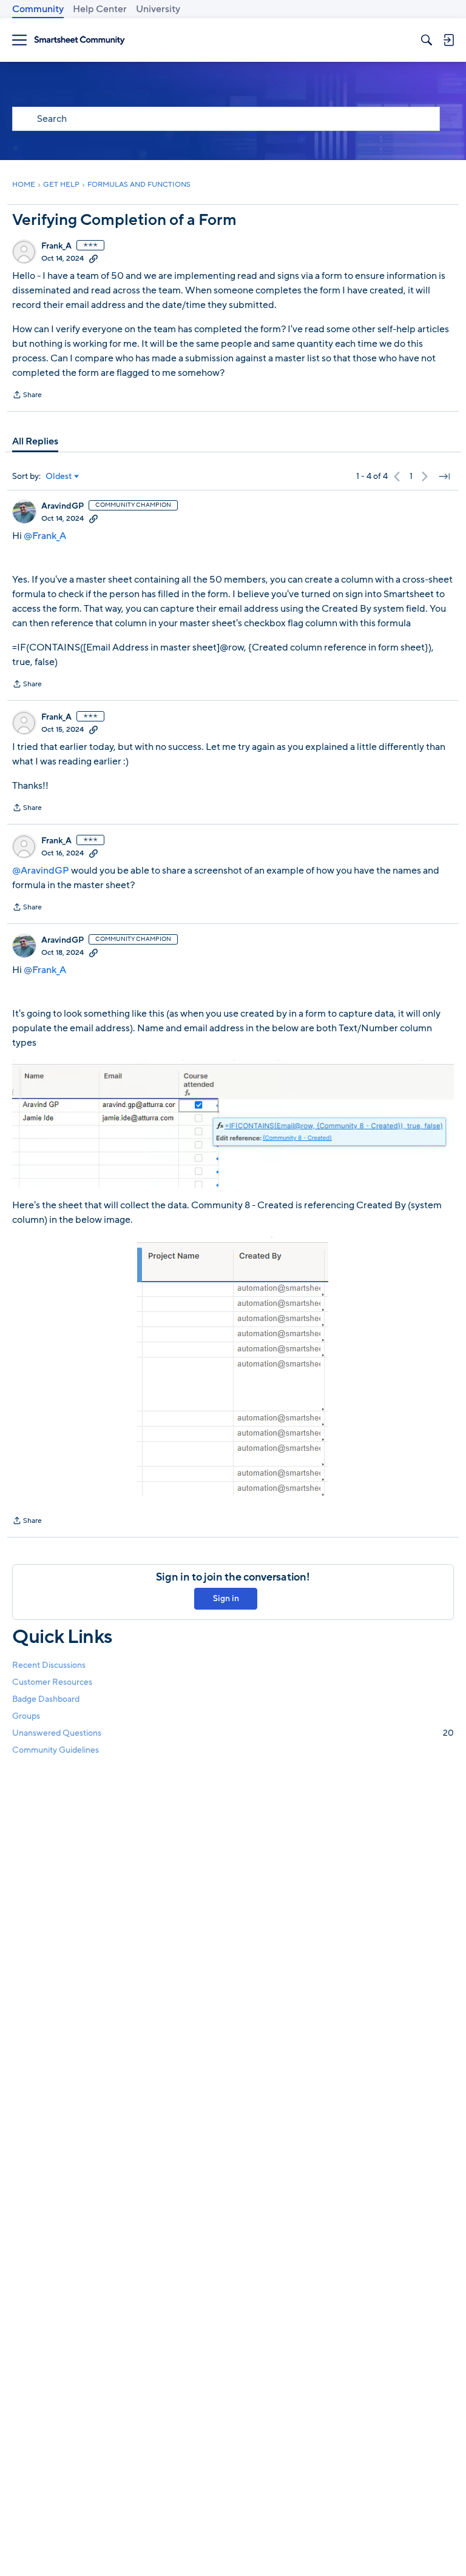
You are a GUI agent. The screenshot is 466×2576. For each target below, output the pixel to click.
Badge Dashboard (46, 1699)
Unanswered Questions (233, 1733)
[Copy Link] (93, 258)
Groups (26, 1716)
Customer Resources (52, 1682)
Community (38, 9)
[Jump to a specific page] (444, 477)
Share (27, 396)
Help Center (100, 9)
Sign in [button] (226, 1598)
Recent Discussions (49, 1665)
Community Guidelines (56, 1750)
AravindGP (62, 506)
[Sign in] (448, 40)
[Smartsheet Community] (79, 40)
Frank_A (56, 246)
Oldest (59, 477)
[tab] (35, 441)
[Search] (427, 40)
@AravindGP (41, 871)
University (158, 9)
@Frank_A (45, 536)
